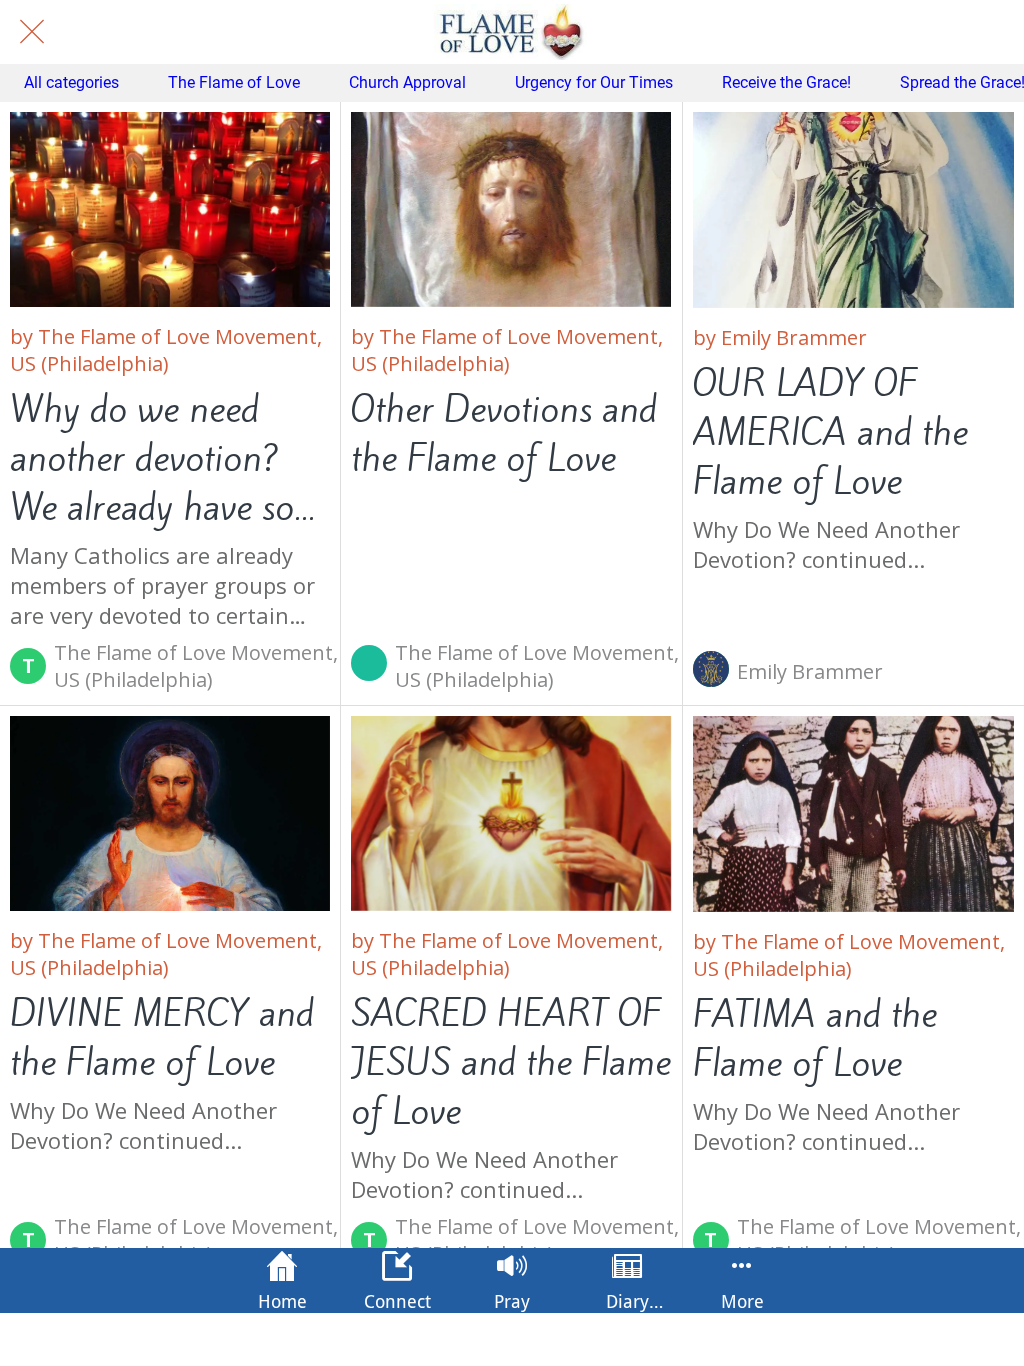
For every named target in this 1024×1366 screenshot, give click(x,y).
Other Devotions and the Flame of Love (504, 434)
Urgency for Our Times (594, 83)
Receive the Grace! (786, 83)
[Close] (32, 32)
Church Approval (407, 83)
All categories (71, 83)
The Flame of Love (234, 83)
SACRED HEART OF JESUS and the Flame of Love (511, 1062)
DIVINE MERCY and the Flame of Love (162, 1038)
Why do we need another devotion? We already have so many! (152, 458)
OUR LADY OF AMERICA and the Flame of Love (830, 432)
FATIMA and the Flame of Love (815, 1039)
